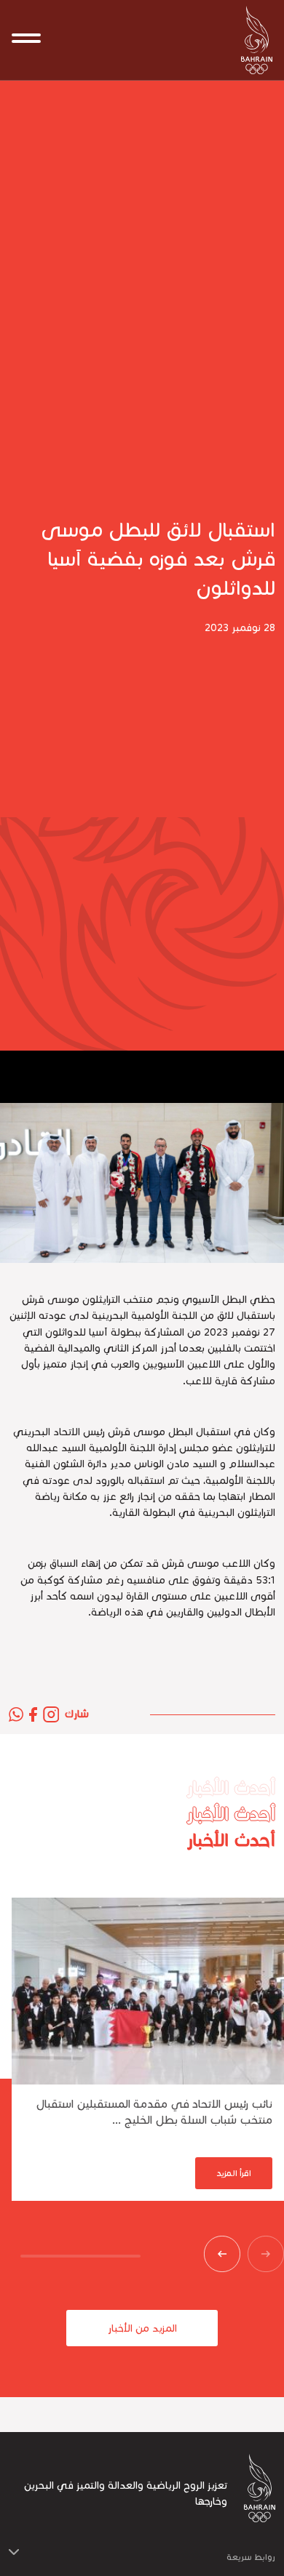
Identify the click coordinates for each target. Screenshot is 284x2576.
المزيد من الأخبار (142, 2328)
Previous (259, 2254)
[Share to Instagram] (51, 1714)
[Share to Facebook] (33, 1714)
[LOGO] (251, 40)
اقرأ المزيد (234, 2173)
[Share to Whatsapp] (16, 1714)
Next (215, 2254)
